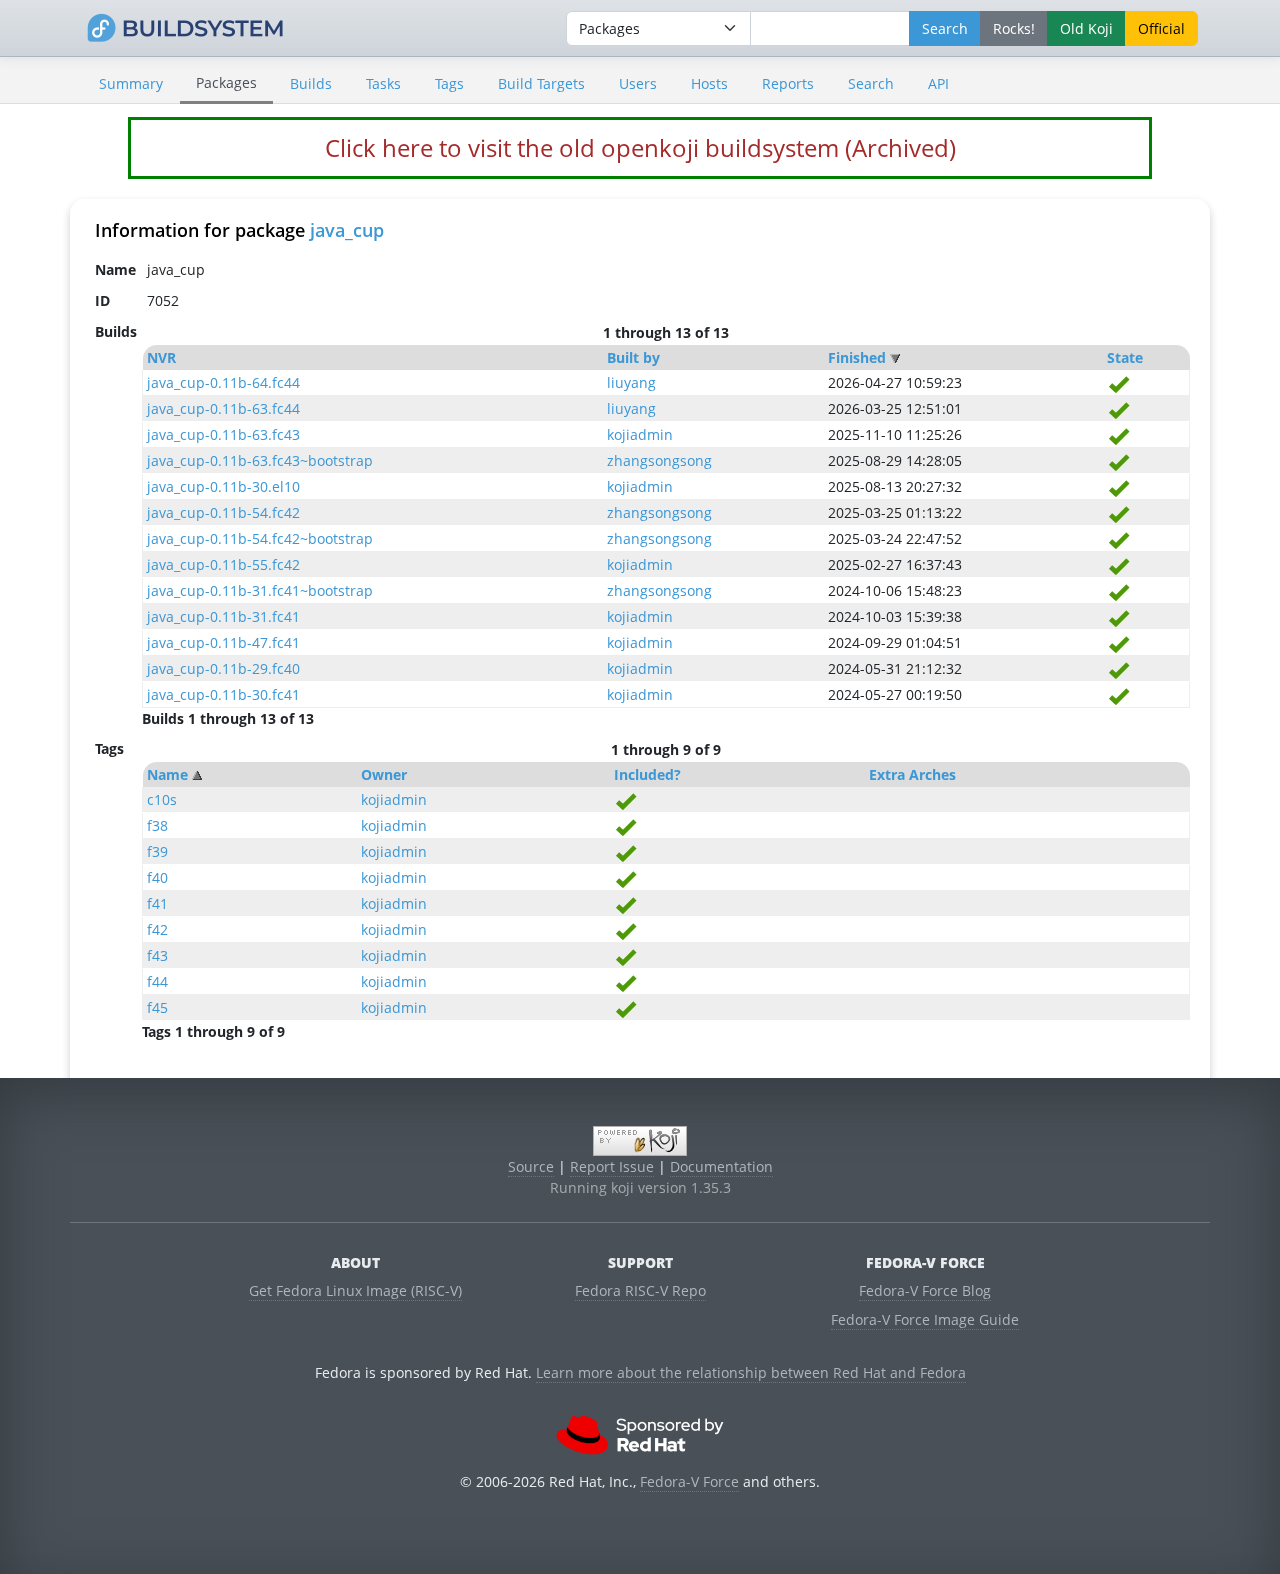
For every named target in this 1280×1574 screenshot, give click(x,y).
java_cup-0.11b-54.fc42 (223, 512)
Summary (131, 83)
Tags (449, 83)
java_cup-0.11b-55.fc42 (223, 564)
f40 (157, 877)
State (1125, 357)
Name (167, 774)
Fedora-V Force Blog (925, 1290)
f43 (157, 955)
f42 (157, 929)
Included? (647, 774)
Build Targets (541, 83)
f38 (157, 825)
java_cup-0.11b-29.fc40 (223, 668)
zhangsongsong (659, 460)
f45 (157, 1007)
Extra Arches (912, 774)
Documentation (721, 1166)
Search (871, 83)
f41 (157, 903)
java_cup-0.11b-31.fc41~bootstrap (260, 590)
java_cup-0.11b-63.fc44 (223, 408)
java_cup (347, 230)
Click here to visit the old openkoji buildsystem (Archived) (640, 147)
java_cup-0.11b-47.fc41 (223, 642)
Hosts (709, 83)
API (938, 83)
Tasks (383, 83)
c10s (162, 799)
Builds (311, 83)
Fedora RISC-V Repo (640, 1290)
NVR (161, 357)
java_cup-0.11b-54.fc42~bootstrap (260, 538)
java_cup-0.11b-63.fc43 (223, 434)
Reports (788, 83)
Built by (633, 357)
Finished (857, 357)
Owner (384, 774)
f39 (157, 851)
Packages (226, 82)
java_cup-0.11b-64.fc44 (223, 382)
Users (638, 83)
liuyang (631, 382)
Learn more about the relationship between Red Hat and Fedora (751, 1372)
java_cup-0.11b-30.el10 (223, 486)
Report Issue (612, 1166)
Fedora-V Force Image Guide (925, 1319)
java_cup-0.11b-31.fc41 (223, 616)
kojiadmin (640, 434)
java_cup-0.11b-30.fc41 (223, 694)
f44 (157, 981)
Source (531, 1166)
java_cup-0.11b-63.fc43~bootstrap (260, 460)
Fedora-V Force (689, 1481)
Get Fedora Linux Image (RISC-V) (355, 1290)
